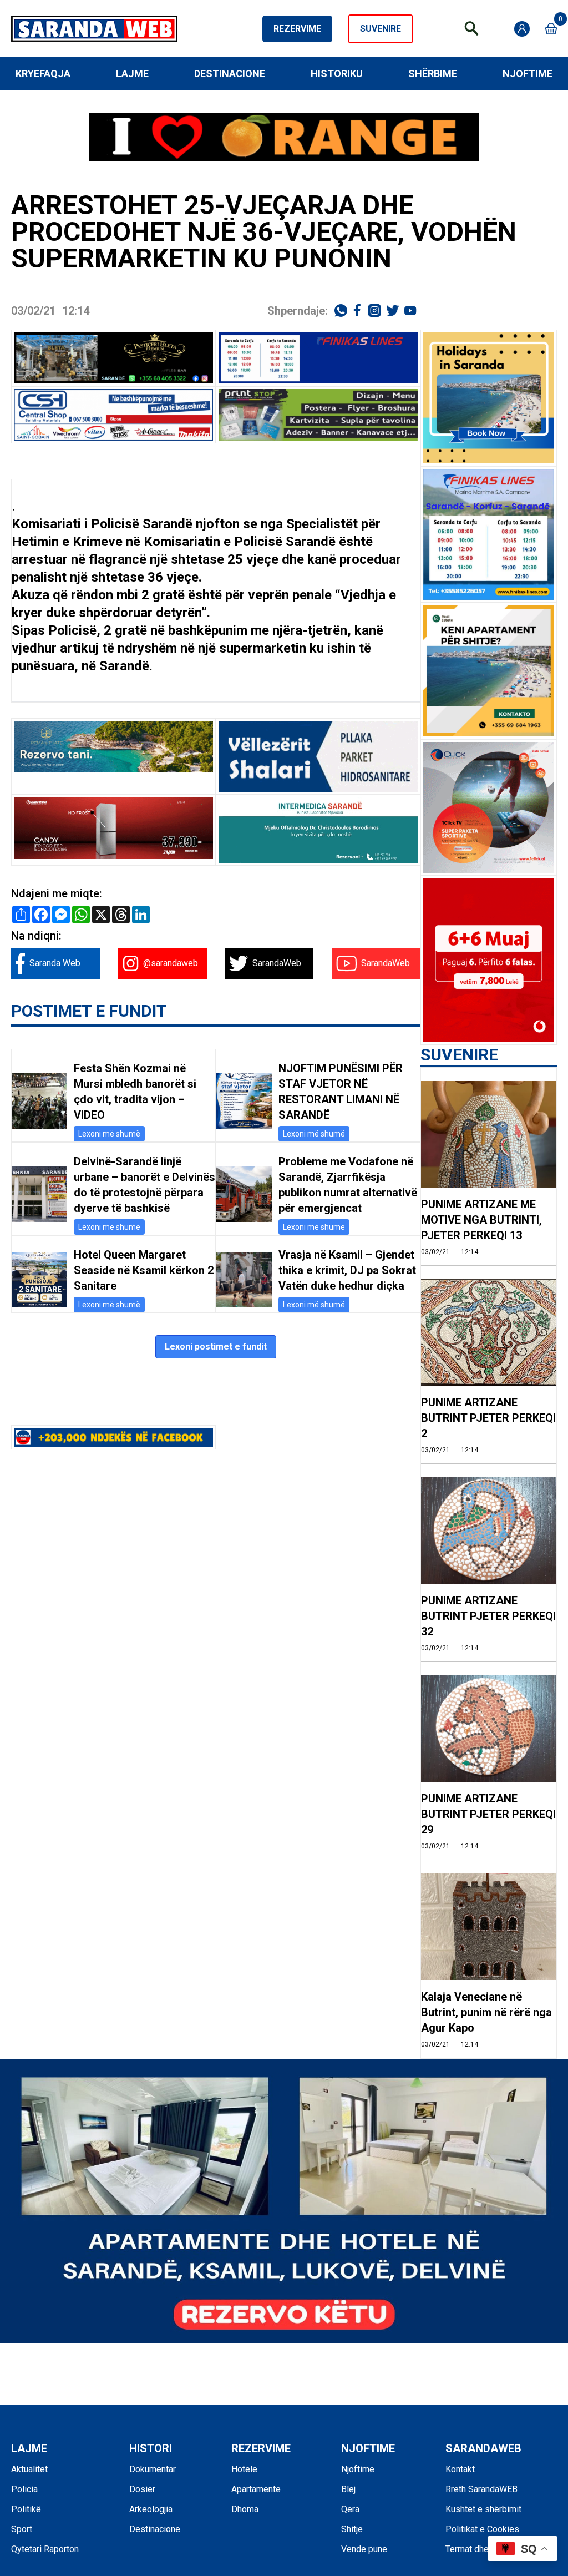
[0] (551, 29)
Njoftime (528, 74)
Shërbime (433, 74)
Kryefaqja (43, 74)
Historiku (337, 74)
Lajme (132, 74)
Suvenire (381, 29)
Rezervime (297, 29)
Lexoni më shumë (109, 1134)
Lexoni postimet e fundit (216, 1347)
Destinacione (230, 74)
